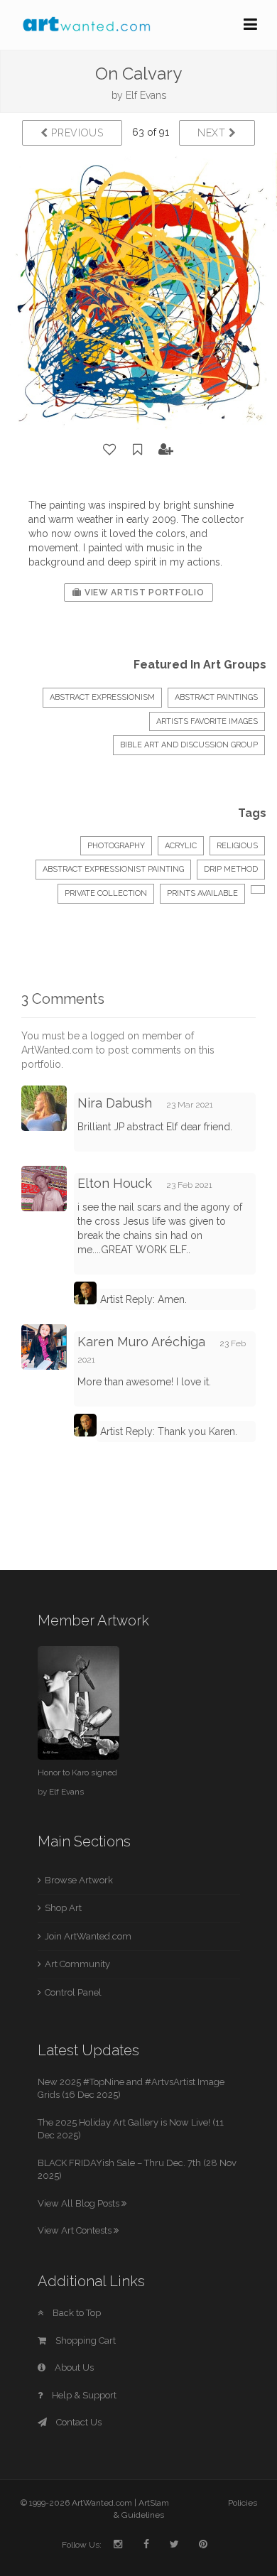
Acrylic (181, 846)
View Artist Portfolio (143, 592)
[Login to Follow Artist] (166, 450)
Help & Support (83, 2395)
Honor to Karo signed (77, 1773)
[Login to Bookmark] (138, 450)
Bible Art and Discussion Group (189, 745)
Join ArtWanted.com (88, 1936)
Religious (237, 846)
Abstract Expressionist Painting (113, 869)
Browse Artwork (79, 1880)
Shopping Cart (85, 2340)
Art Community (77, 1964)
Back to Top (76, 2313)
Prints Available (202, 893)
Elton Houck (115, 1183)
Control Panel (73, 1992)
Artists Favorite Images (207, 721)
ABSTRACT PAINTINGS (216, 697)
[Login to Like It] (110, 450)
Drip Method (231, 869)
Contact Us (78, 2422)
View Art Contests (76, 2230)
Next (213, 133)
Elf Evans (146, 95)
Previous (76, 133)
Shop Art (63, 1908)
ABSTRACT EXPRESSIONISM (102, 697)
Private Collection (106, 893)
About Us (73, 2367)
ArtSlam (154, 2503)
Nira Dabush (115, 1103)
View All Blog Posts (80, 2203)
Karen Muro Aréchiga (141, 1342)
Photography (116, 846)
